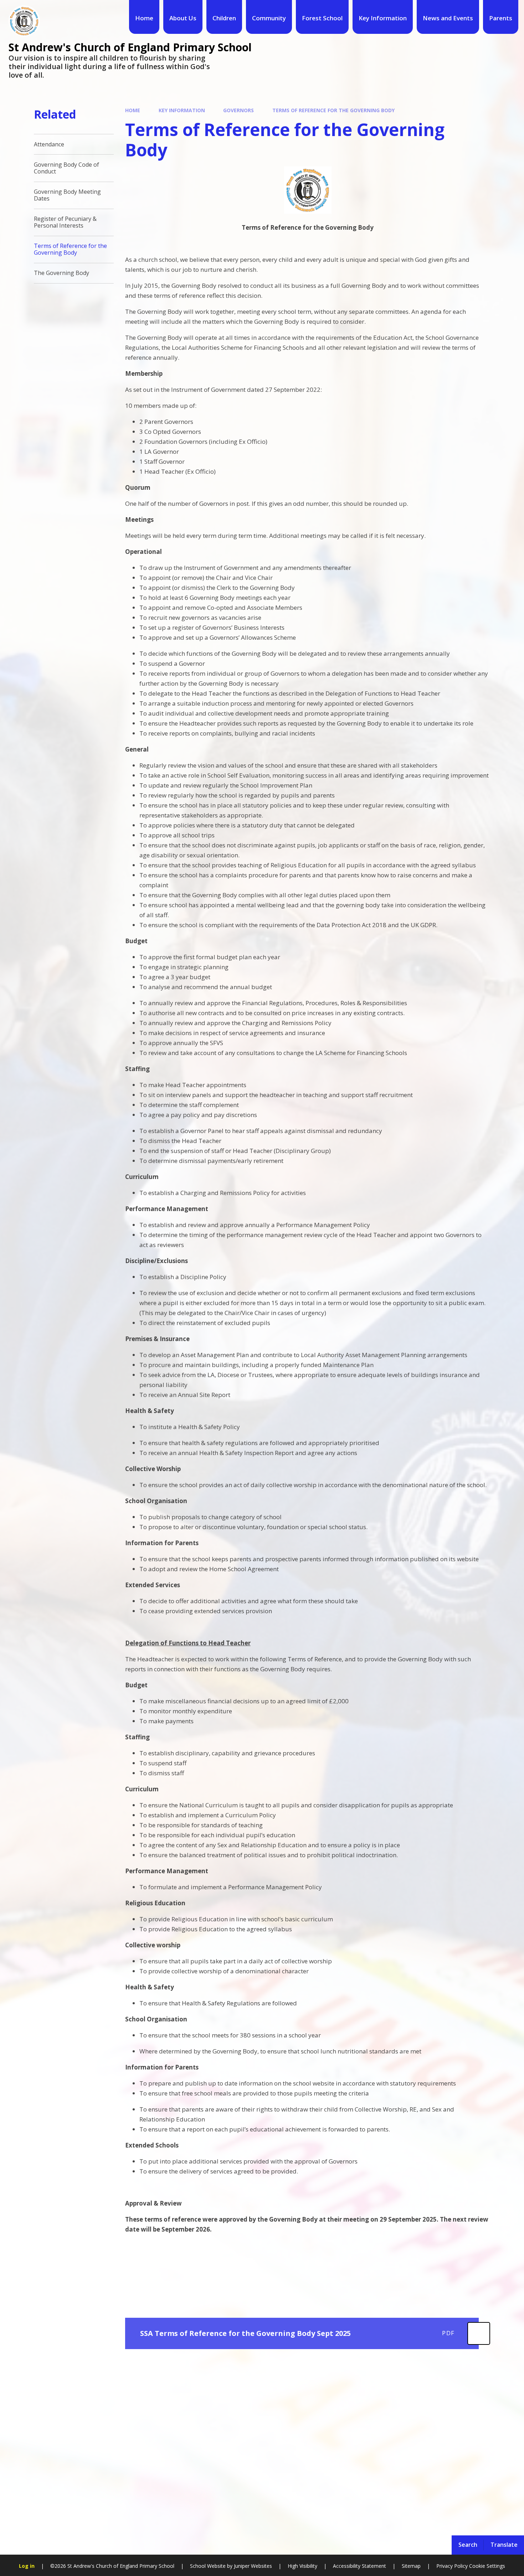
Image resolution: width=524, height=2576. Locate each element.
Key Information (182, 110)
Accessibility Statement (359, 2566)
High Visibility (302, 2566)
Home (133, 110)
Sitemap (411, 2566)
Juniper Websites (252, 2566)
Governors (238, 110)
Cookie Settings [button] (487, 2566)
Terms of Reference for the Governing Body (333, 110)
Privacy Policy (452, 2566)
